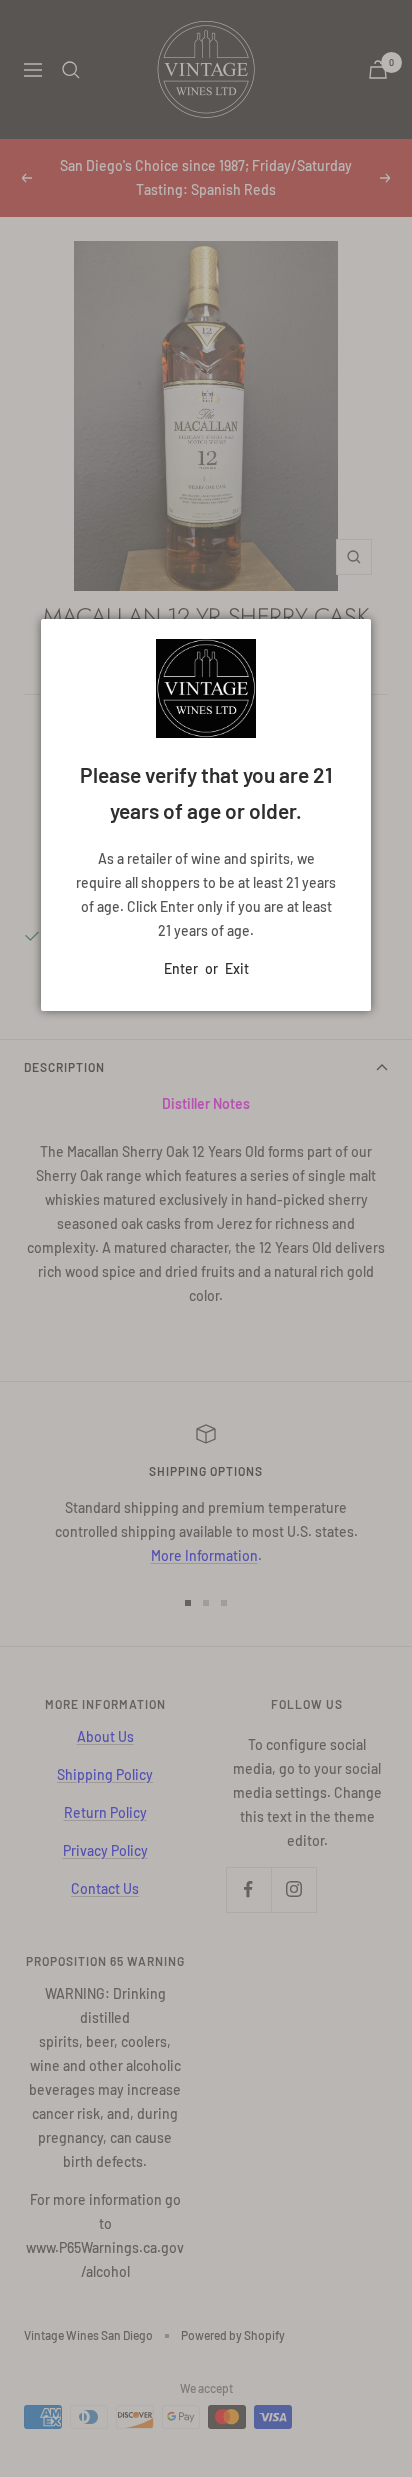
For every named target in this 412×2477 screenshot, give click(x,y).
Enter (181, 968)
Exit (237, 968)
